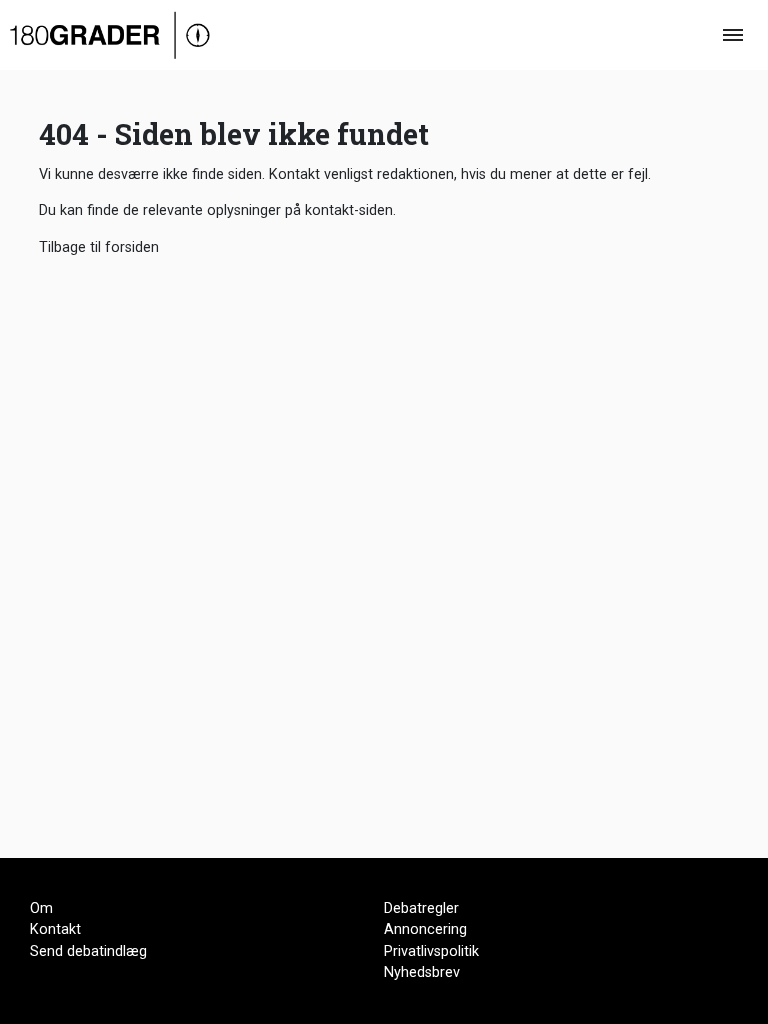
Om (41, 908)
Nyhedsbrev (422, 972)
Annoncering (425, 929)
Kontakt (55, 929)
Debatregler (421, 908)
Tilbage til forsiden (99, 247)
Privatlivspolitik (431, 951)
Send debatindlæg (88, 951)
